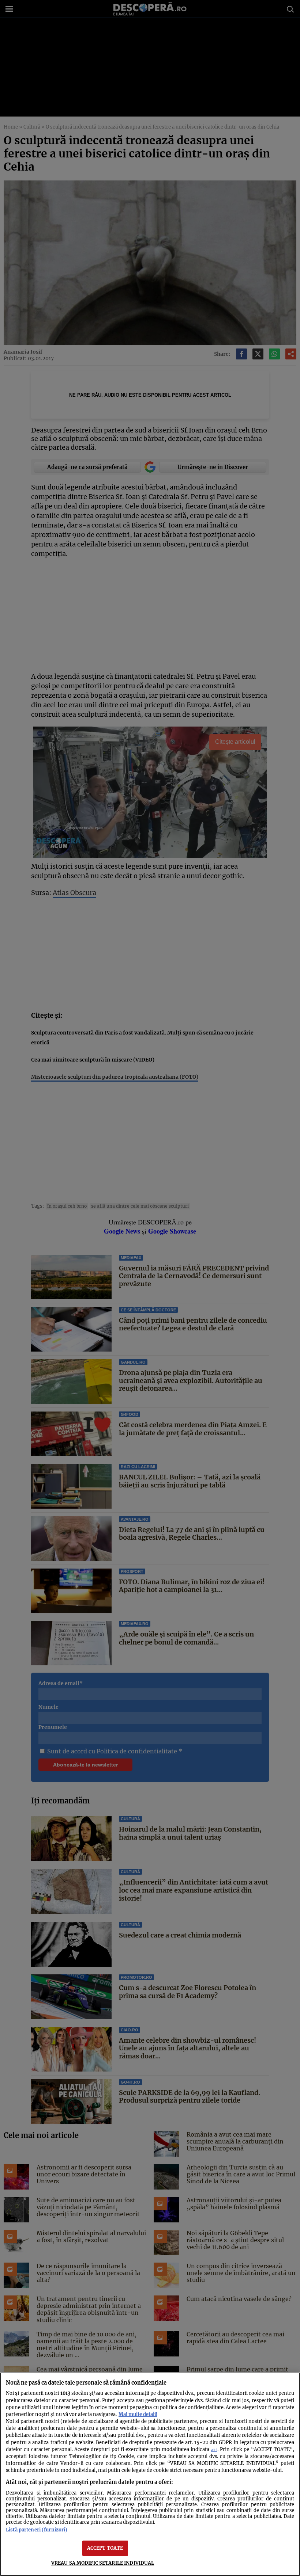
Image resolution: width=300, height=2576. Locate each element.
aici (214, 2450)
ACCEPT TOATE (105, 2548)
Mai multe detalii (138, 2414)
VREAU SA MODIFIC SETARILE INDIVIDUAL (103, 2563)
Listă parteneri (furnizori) (37, 2530)
